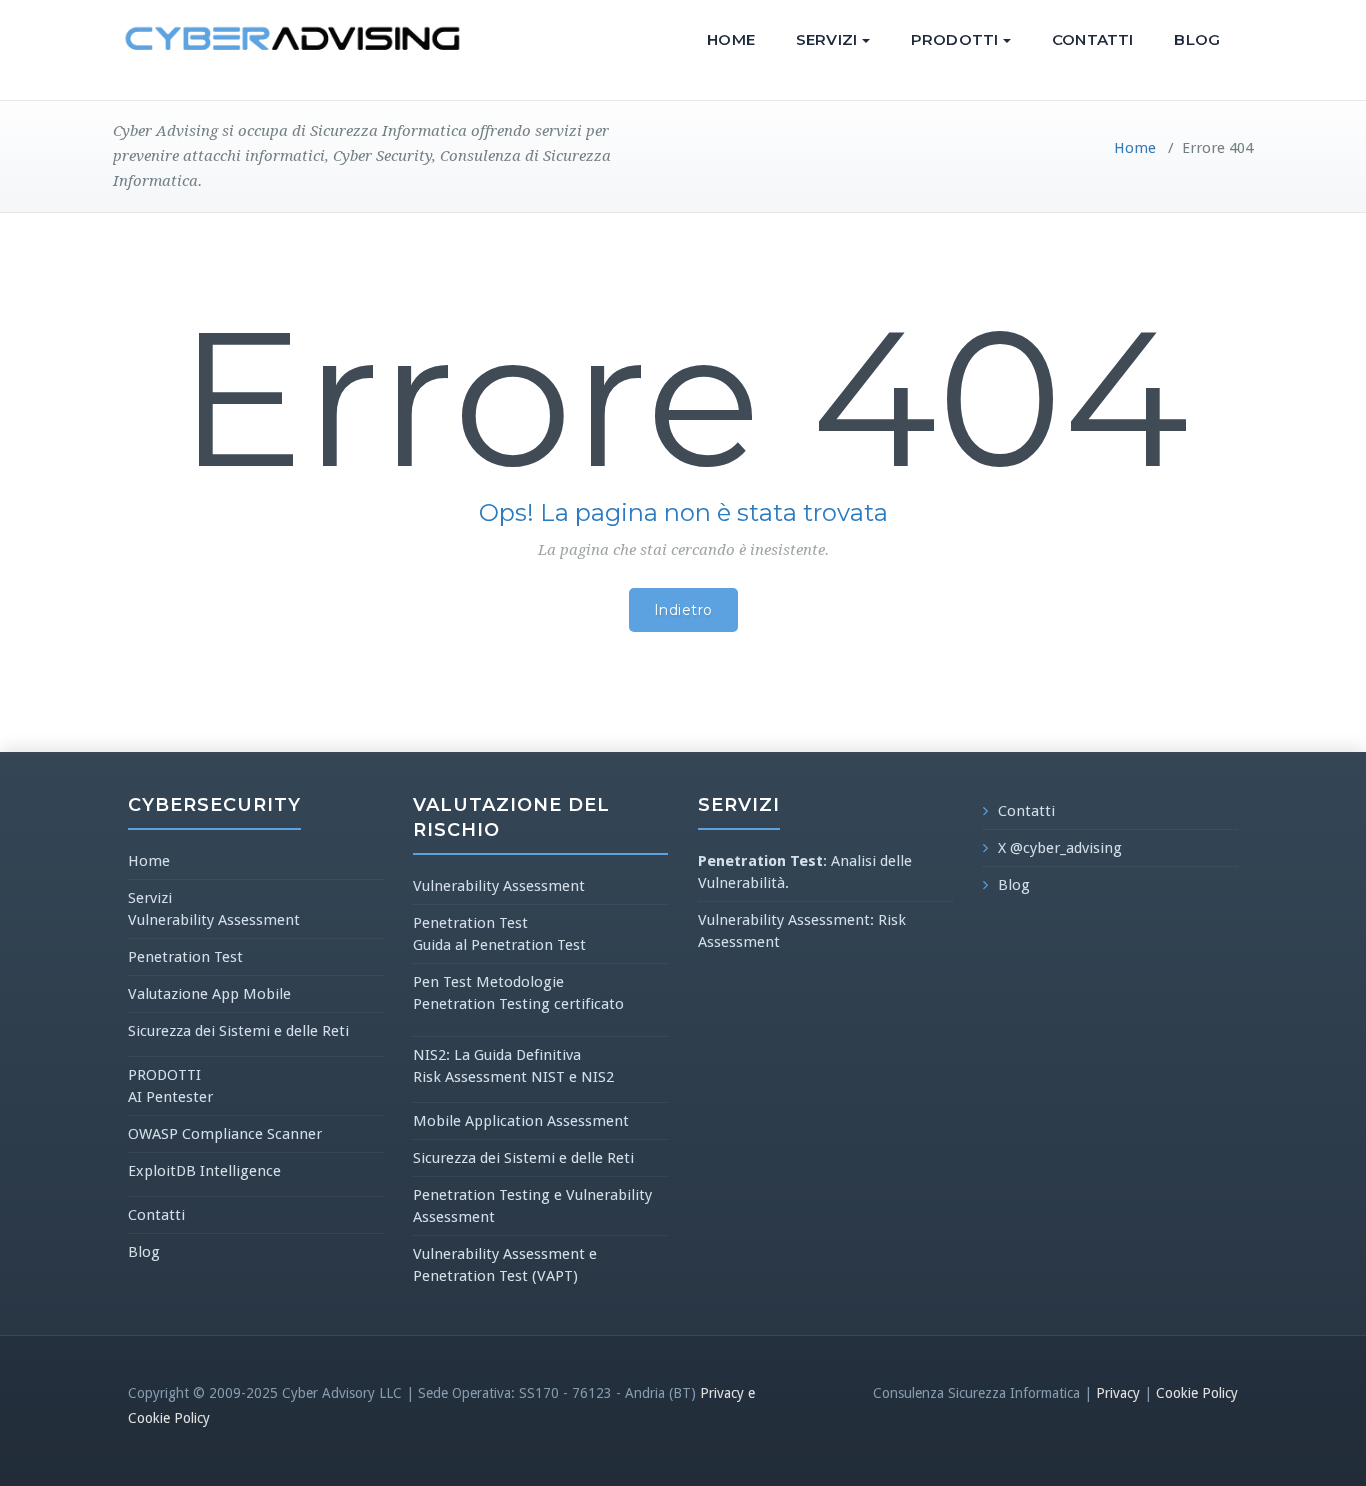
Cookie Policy (1197, 1393)
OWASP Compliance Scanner (225, 1134)
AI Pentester (170, 1097)
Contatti (1092, 39)
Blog (1197, 39)
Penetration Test (185, 957)
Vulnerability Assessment (214, 920)
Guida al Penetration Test (499, 945)
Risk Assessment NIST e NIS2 (513, 1077)
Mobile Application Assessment (521, 1121)
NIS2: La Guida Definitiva (497, 1055)
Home (731, 39)
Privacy (1118, 1393)
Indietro (683, 610)
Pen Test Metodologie (488, 982)
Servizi (826, 39)
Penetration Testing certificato (518, 1004)
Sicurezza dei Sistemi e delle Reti (238, 1031)
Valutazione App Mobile (209, 994)
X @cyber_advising (1060, 848)
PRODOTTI (954, 39)
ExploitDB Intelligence (204, 1171)
